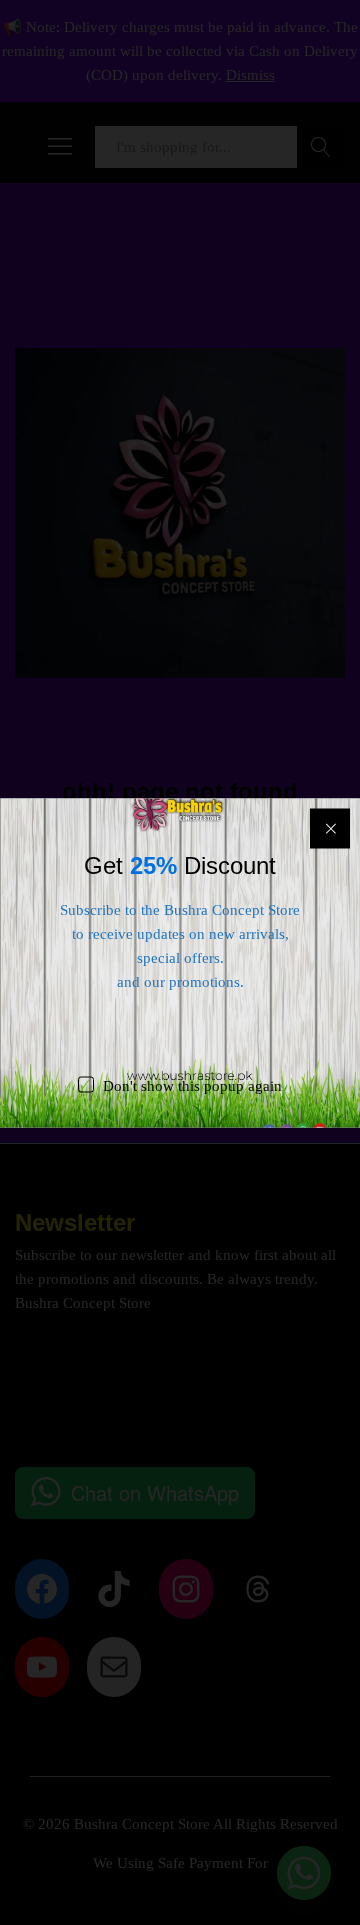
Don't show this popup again (192, 1085)
